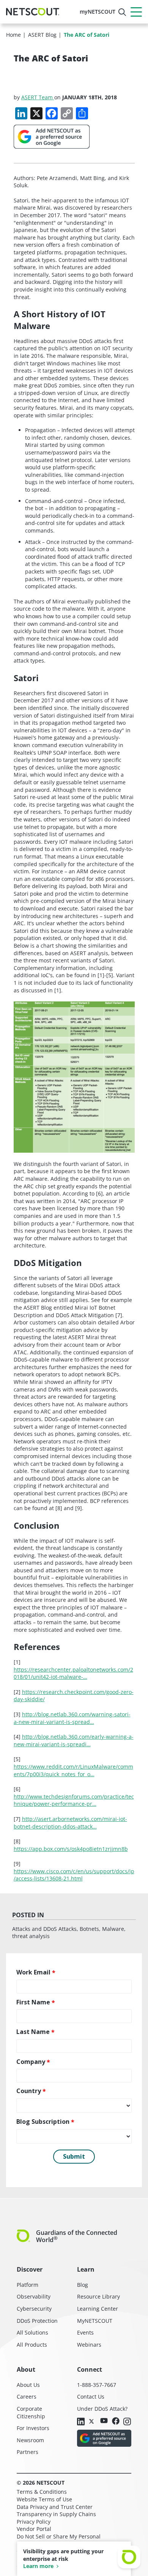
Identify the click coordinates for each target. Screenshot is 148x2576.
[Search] (122, 12)
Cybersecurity (34, 2309)
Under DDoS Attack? (102, 2409)
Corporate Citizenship (31, 2412)
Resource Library (98, 2296)
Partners (28, 2452)
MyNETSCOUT (95, 2321)
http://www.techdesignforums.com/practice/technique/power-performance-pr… (74, 1800)
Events (85, 2332)
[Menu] (136, 12)
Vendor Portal (34, 2529)
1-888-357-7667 (97, 2385)
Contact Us (91, 2397)
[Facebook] (116, 2422)
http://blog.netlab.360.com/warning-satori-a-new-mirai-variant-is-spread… (72, 1718)
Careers (27, 2397)
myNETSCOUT (98, 12)
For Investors (33, 2428)
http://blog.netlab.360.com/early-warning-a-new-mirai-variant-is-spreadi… (74, 1740)
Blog (83, 2285)
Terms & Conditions (42, 2492)
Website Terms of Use (44, 2499)
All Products (32, 2345)
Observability (34, 2296)
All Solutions (32, 2332)
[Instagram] (127, 2422)
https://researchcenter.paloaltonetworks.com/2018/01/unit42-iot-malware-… (73, 1673)
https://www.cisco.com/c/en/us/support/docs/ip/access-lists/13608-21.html (74, 1875)
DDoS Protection (37, 2321)
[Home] (33, 12)
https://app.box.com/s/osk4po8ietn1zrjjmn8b (71, 1849)
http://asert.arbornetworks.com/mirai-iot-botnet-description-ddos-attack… (70, 1823)
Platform (28, 2285)
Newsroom (30, 2440)
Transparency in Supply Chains (56, 2514)
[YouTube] (104, 2421)
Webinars (89, 2345)
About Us (28, 2385)
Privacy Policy (34, 2522)
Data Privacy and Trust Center (55, 2507)
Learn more (38, 2566)
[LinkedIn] (81, 2422)
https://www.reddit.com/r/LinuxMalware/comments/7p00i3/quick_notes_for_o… (73, 1770)
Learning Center (98, 2309)
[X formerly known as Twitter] (93, 2421)
